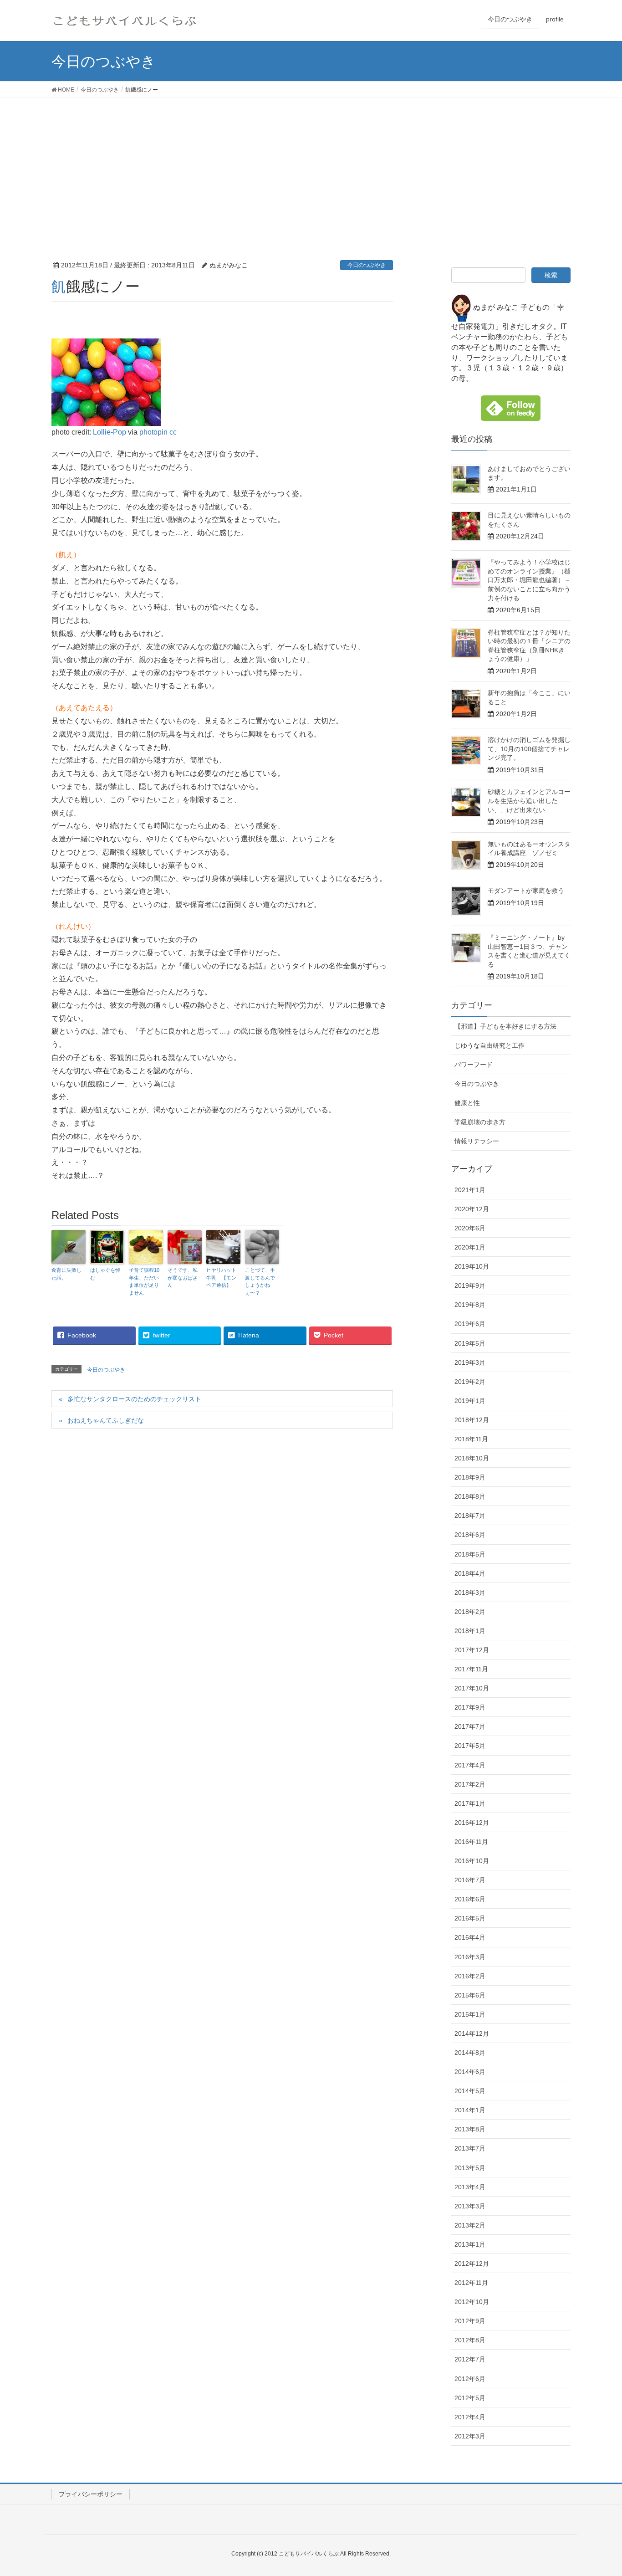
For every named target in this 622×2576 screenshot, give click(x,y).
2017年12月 (472, 1650)
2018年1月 (470, 1631)
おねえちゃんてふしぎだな (106, 1420)
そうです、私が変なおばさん (183, 1278)
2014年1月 (470, 2110)
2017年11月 (471, 1669)
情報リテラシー (477, 1141)
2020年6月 (470, 1228)
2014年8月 (470, 2053)
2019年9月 (470, 1285)
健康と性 (467, 1103)
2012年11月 (471, 2283)
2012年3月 (470, 2436)
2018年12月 (472, 1420)
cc (173, 432)
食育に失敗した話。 (66, 1274)
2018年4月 (470, 1573)
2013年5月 (470, 2168)
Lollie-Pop (110, 432)
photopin (153, 432)
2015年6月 (470, 1995)
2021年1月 (470, 1190)
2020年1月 (470, 1247)
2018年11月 (471, 1439)
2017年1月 (470, 1803)
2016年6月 (470, 1899)
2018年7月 (470, 1516)
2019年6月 (470, 1324)
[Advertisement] (311, 166)
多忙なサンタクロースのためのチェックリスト (134, 1399)
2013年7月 (470, 2148)
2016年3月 (470, 1957)
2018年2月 (470, 1612)
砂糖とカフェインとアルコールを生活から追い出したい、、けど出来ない (529, 801)
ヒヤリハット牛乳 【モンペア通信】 (221, 1278)
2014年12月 (472, 2033)
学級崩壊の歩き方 (480, 1122)
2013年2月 (470, 2225)
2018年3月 (470, 1593)
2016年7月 (470, 1880)
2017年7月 (470, 1726)
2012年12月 (472, 2264)
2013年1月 (470, 2244)
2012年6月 (470, 2379)
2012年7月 (470, 2359)
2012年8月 (470, 2340)
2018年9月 (470, 1477)
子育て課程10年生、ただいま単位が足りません (144, 1281)
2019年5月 (470, 1343)
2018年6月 (470, 1535)
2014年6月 (470, 2072)
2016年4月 (470, 1937)
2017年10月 (472, 1688)
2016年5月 (470, 1918)
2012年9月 (470, 2321)
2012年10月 (472, 2302)
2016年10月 (472, 1861)
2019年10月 (472, 1266)
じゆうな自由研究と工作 (489, 1045)
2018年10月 (472, 1458)
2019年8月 (470, 1305)
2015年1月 (470, 2014)
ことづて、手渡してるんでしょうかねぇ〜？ (260, 1281)
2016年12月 (472, 1823)
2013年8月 (470, 2129)
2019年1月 (470, 1401)
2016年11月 (471, 1842)
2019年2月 (470, 1382)
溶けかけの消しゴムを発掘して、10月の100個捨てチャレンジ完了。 (529, 749)
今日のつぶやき (367, 265)
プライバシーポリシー (91, 2494)
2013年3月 (470, 2206)
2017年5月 (470, 1746)
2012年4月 (470, 2417)
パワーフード (474, 1065)
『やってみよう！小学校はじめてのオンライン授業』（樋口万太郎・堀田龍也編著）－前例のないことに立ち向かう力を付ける (529, 580)
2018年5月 (470, 1554)
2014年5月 (470, 2091)
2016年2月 (470, 1976)
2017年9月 (470, 1707)
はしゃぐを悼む (105, 1274)
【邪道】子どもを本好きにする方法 (505, 1026)
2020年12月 (472, 1209)
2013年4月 (470, 2187)
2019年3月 (470, 1362)
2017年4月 (470, 1765)
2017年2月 (470, 1784)
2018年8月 (470, 1496)
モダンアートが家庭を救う (526, 891)
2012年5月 (470, 2398)
